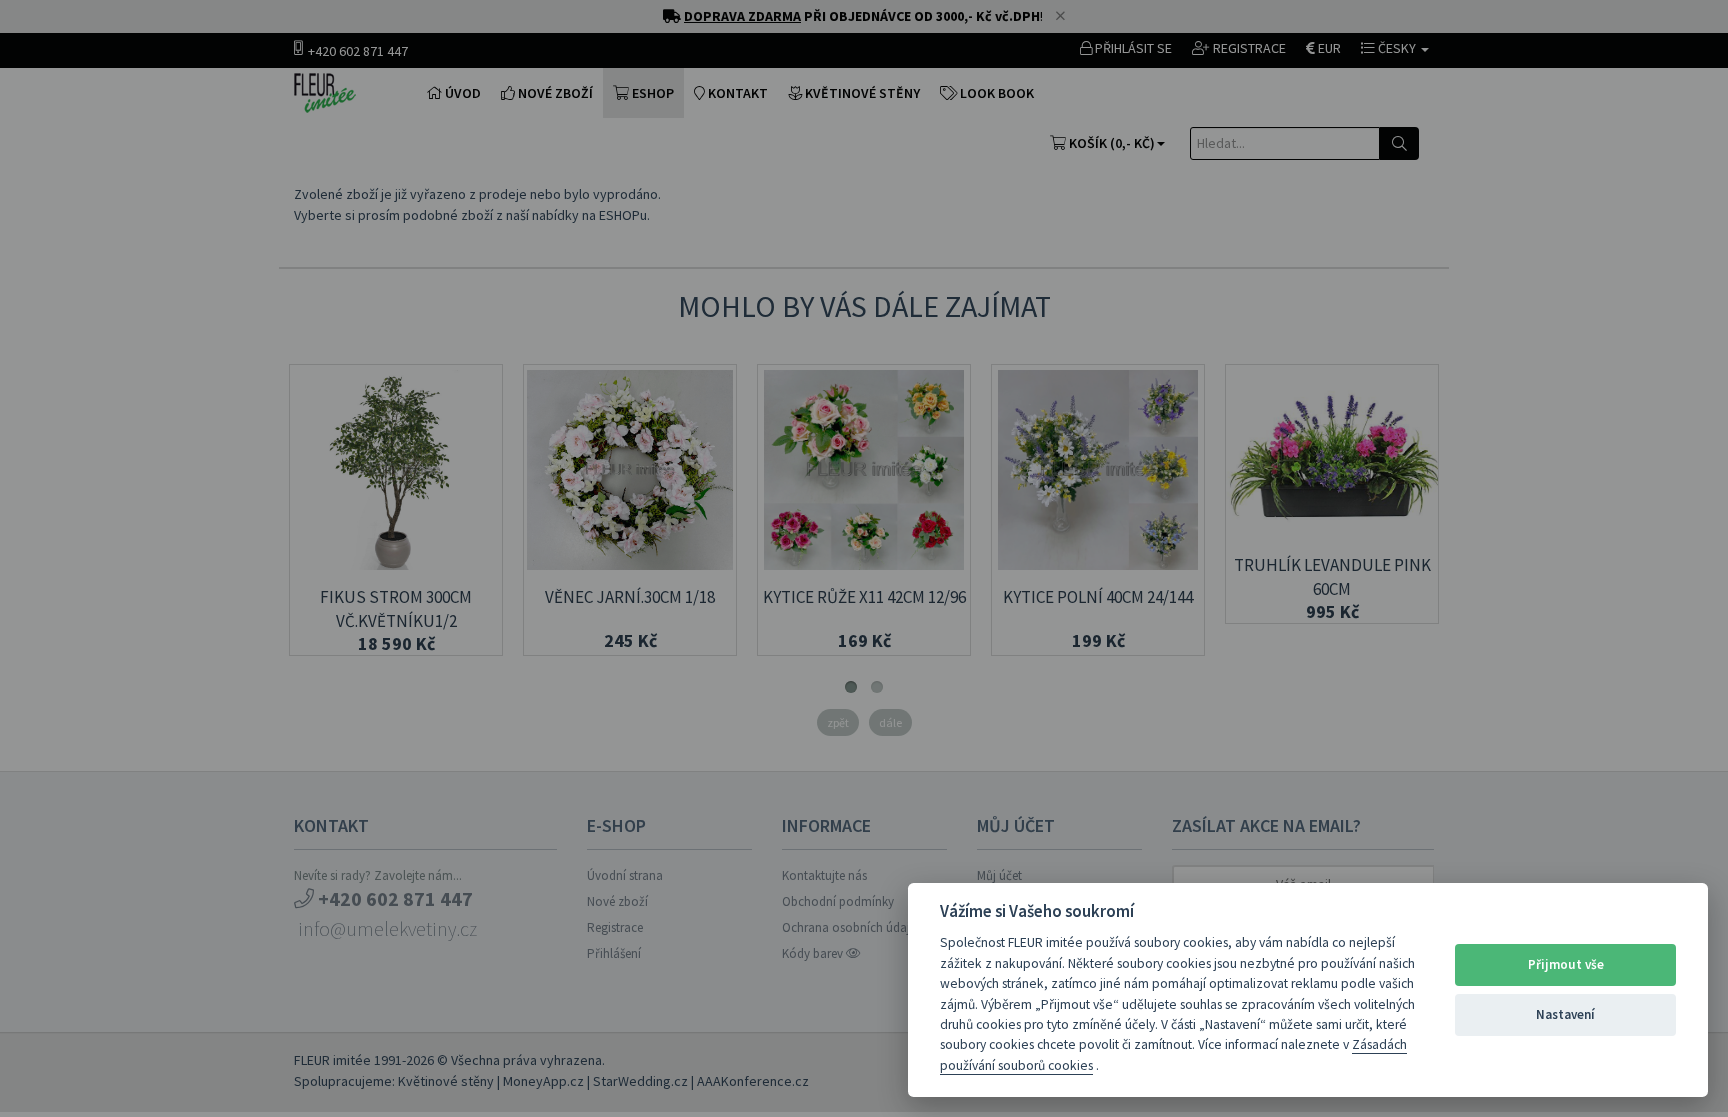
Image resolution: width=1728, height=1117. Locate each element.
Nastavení (1565, 1014)
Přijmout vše (1566, 964)
